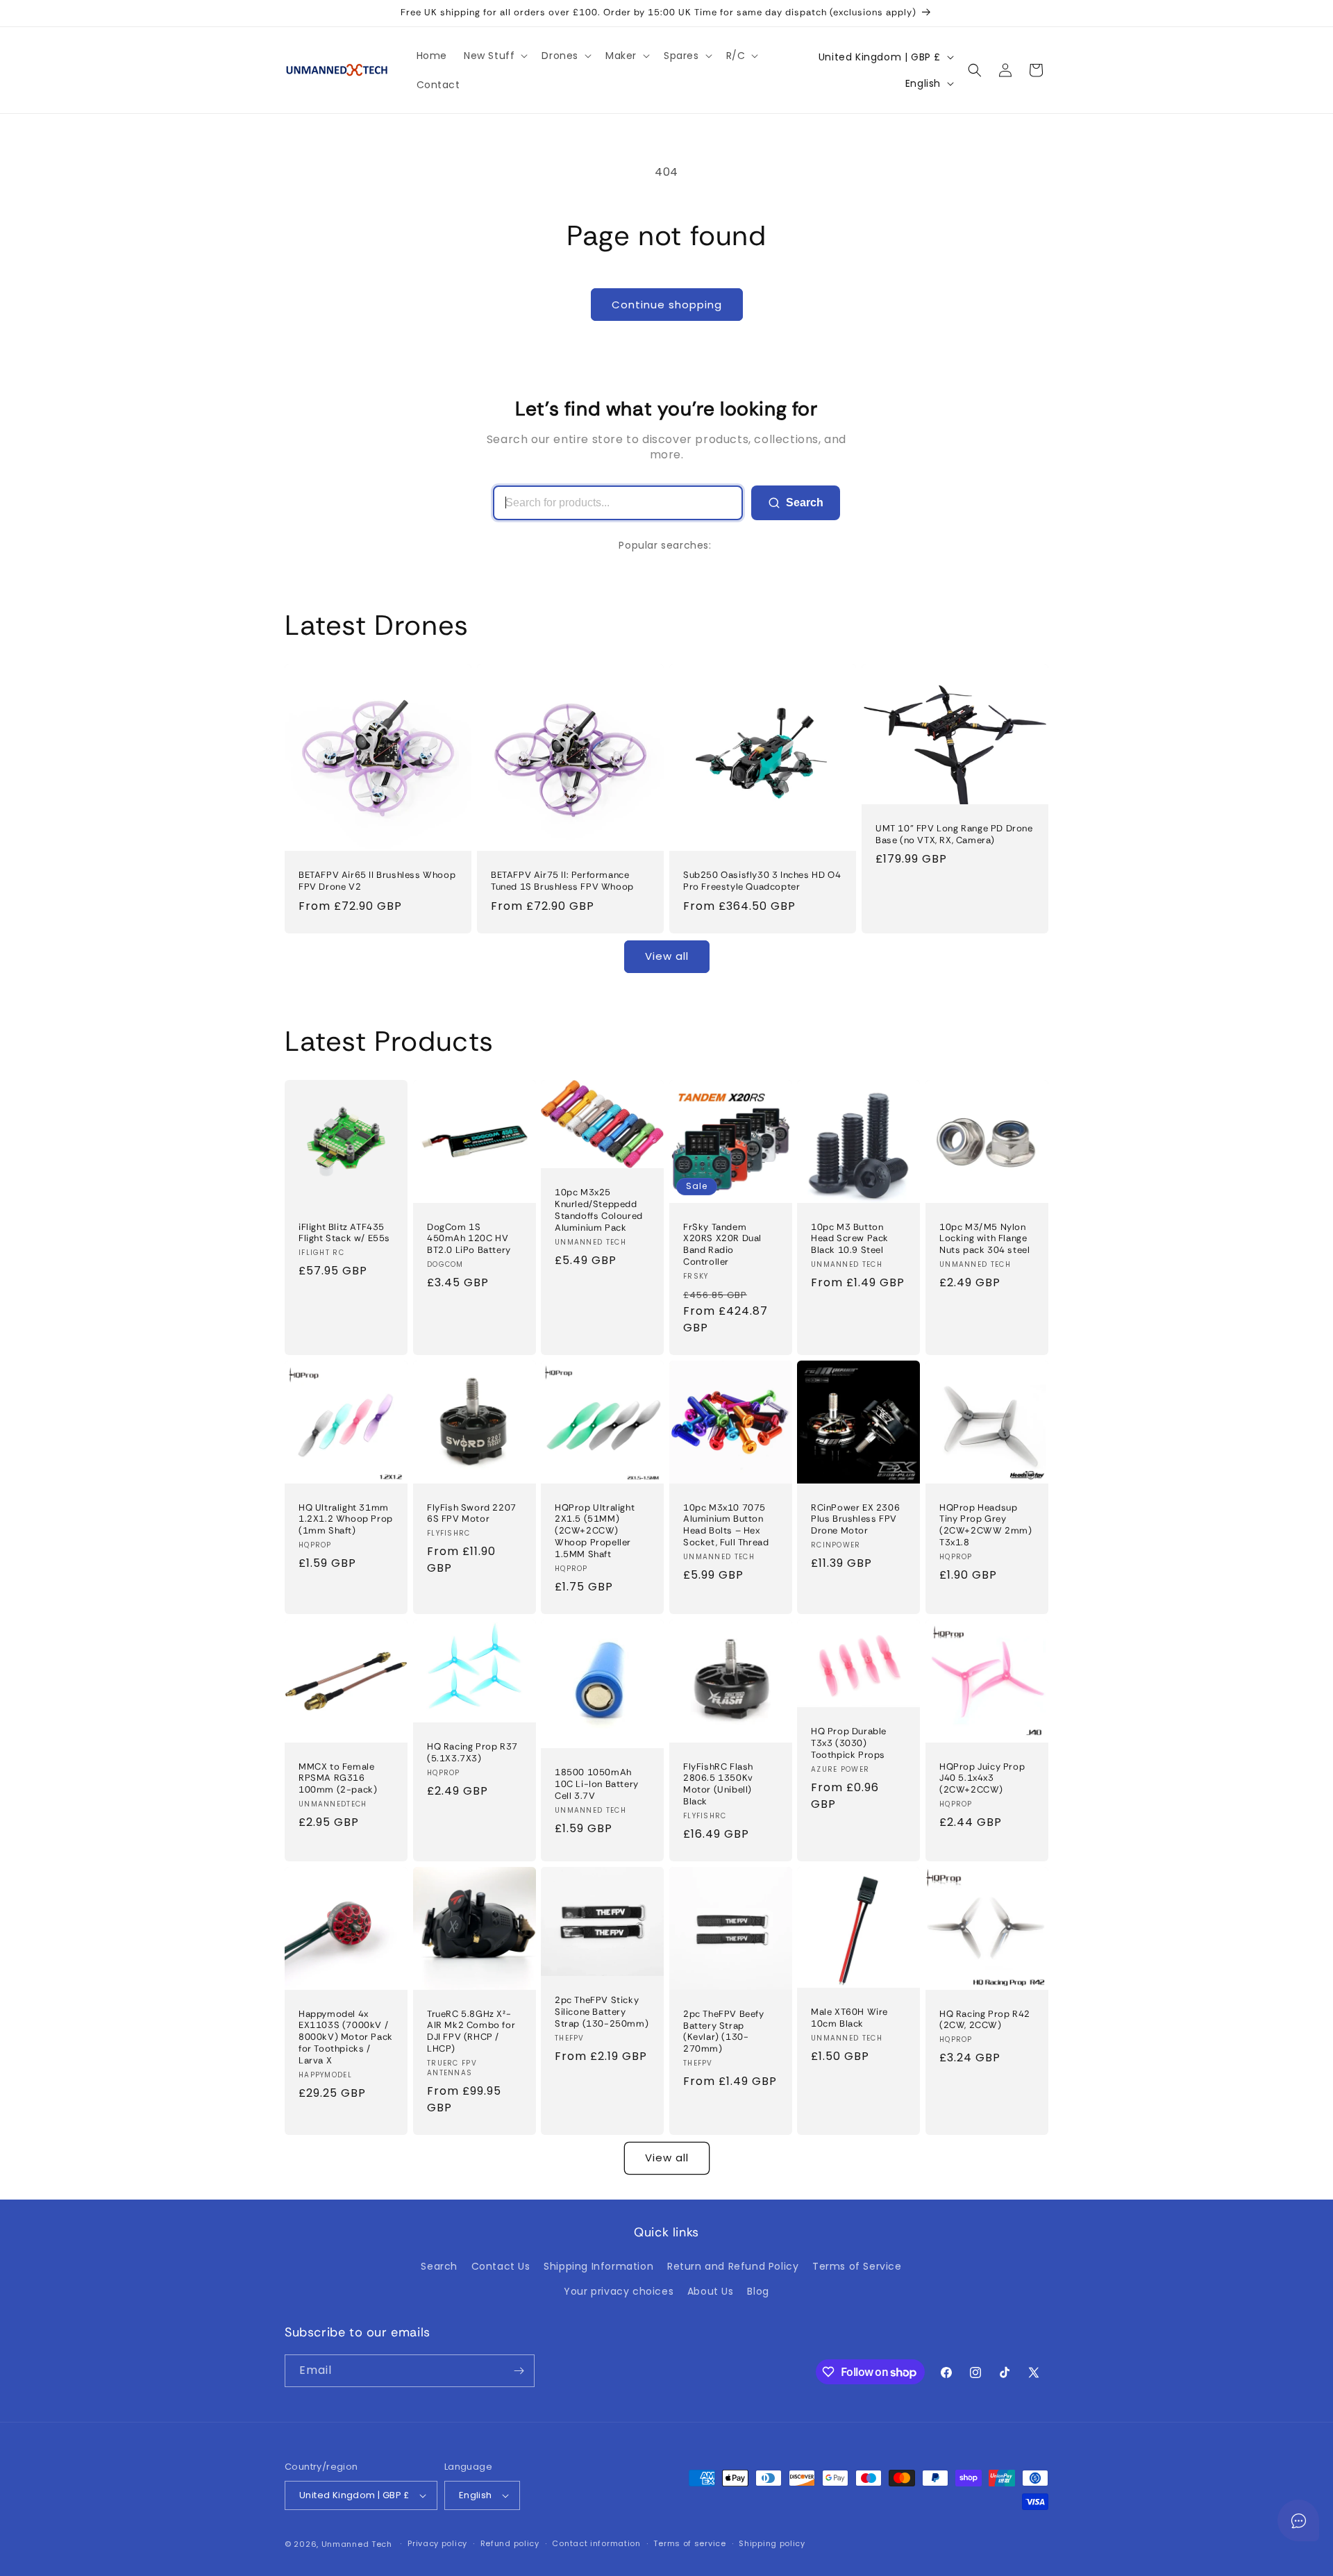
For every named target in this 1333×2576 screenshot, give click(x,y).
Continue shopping (667, 305)
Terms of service (689, 2543)
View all (667, 956)
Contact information (596, 2543)
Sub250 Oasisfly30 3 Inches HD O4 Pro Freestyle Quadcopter (762, 881)
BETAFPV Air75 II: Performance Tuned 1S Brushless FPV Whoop (562, 881)
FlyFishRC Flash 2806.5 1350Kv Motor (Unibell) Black (718, 1784)
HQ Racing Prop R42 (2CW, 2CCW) (985, 2019)
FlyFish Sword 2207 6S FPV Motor (472, 1513)
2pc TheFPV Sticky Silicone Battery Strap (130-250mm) (602, 2012)
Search (805, 502)
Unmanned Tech (357, 2544)
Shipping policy (772, 2543)
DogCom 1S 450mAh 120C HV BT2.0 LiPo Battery (469, 1238)
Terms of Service (857, 2266)
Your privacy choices (619, 2291)
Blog (758, 2291)
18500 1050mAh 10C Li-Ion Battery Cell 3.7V (597, 1784)
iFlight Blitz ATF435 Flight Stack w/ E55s (344, 1232)
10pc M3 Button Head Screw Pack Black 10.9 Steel (850, 1238)
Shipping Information (598, 2266)
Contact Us (501, 2266)
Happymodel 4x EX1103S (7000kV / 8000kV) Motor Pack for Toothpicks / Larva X (346, 2037)
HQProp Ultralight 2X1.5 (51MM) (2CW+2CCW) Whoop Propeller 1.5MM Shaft (595, 1531)
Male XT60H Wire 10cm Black (849, 2018)
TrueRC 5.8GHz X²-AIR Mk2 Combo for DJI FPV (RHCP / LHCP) (471, 2031)
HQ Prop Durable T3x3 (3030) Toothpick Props (849, 1743)
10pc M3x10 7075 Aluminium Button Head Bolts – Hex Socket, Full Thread (726, 1525)
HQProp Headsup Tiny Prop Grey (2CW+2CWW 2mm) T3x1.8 (986, 1525)
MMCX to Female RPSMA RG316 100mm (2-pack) (338, 1778)
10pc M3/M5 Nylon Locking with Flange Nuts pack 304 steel (984, 1238)
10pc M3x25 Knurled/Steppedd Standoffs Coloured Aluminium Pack (599, 1210)
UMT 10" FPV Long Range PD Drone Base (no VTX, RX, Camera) (954, 834)
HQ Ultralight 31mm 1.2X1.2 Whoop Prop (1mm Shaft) (346, 1519)
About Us (711, 2291)
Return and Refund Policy (733, 2266)
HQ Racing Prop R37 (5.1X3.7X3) (472, 1753)
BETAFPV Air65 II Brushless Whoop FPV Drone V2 (377, 881)
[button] (494, 56)
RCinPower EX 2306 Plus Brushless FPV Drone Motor (855, 1519)
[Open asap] (1298, 2520)
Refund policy (510, 2543)
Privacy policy (437, 2543)
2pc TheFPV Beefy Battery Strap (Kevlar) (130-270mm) (724, 2032)
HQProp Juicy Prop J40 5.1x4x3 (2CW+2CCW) (982, 1778)
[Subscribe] (519, 2371)
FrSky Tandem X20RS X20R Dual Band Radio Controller (722, 1244)
